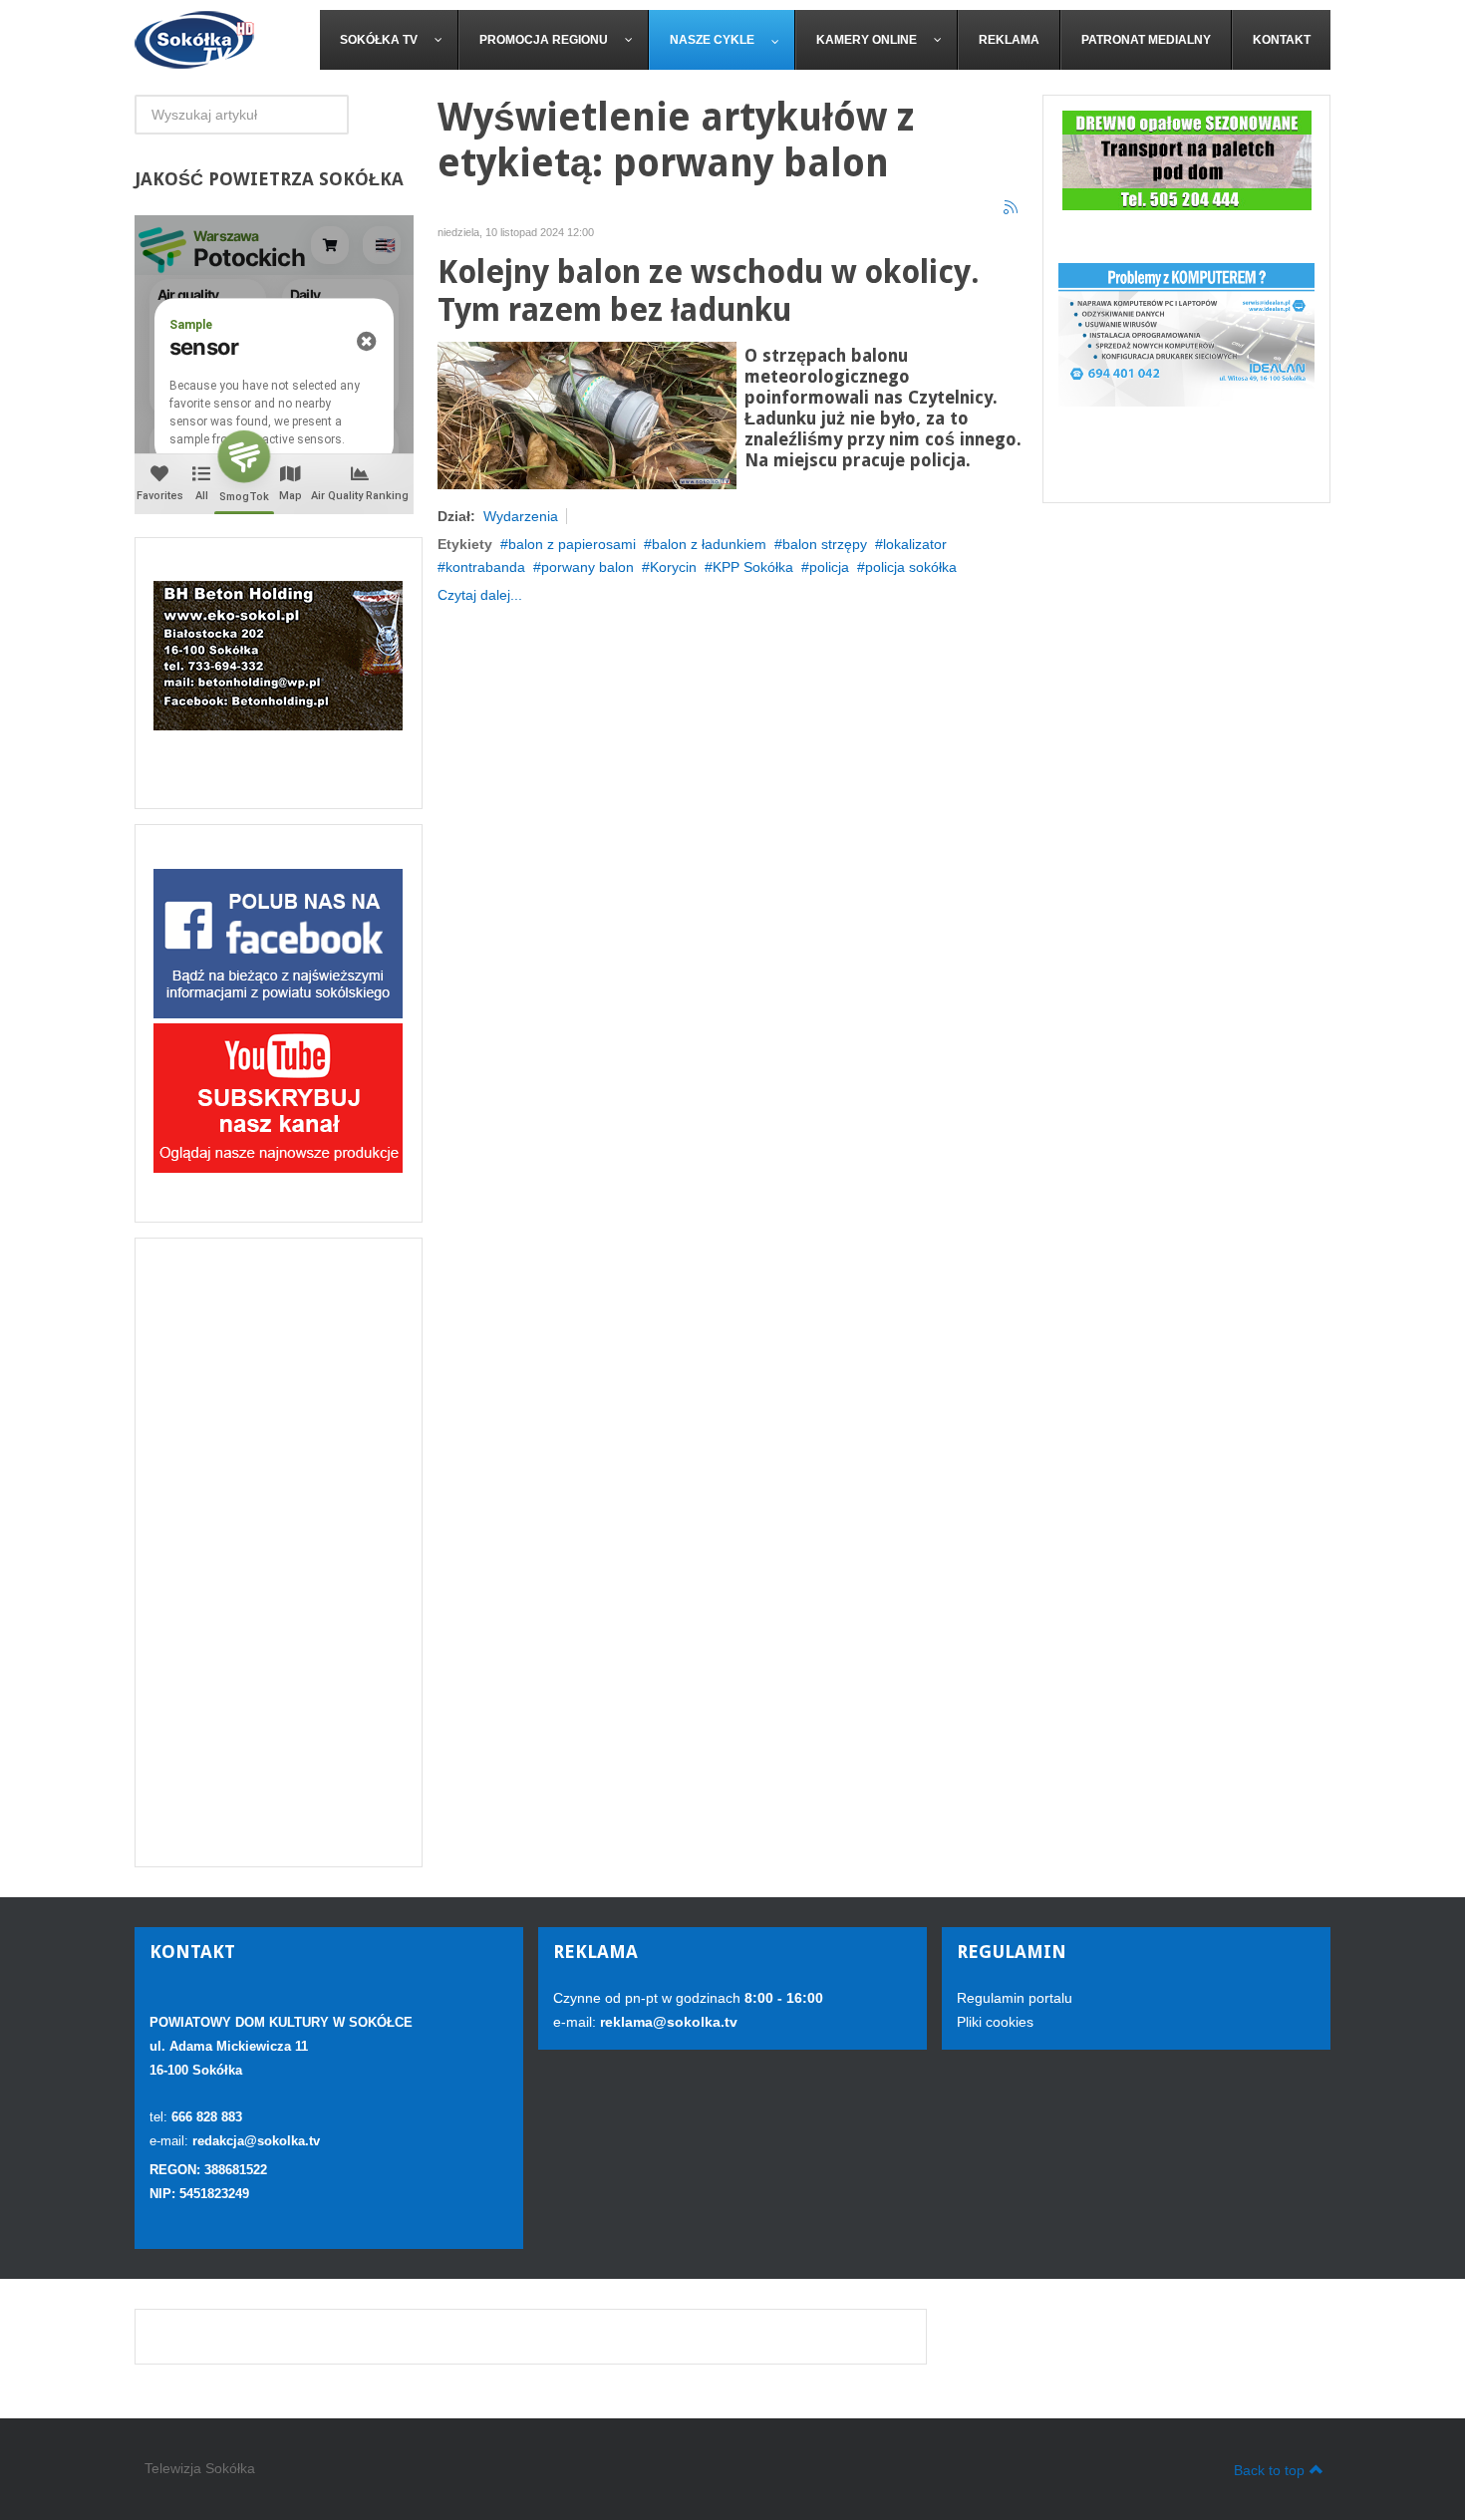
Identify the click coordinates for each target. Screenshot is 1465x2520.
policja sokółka (911, 567)
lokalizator (915, 544)
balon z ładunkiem (709, 544)
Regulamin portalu (1015, 1998)
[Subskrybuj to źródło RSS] (1012, 208)
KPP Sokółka (753, 567)
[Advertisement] (279, 1552)
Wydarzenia (521, 516)
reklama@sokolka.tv (667, 2022)
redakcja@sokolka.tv (256, 2141)
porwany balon (587, 567)
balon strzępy (825, 544)
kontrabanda (485, 567)
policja (829, 567)
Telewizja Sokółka (200, 2468)
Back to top (1269, 2470)
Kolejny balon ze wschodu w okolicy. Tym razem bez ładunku (709, 291)
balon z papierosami (572, 544)
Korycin (673, 567)
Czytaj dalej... (480, 595)
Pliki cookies (995, 2022)
